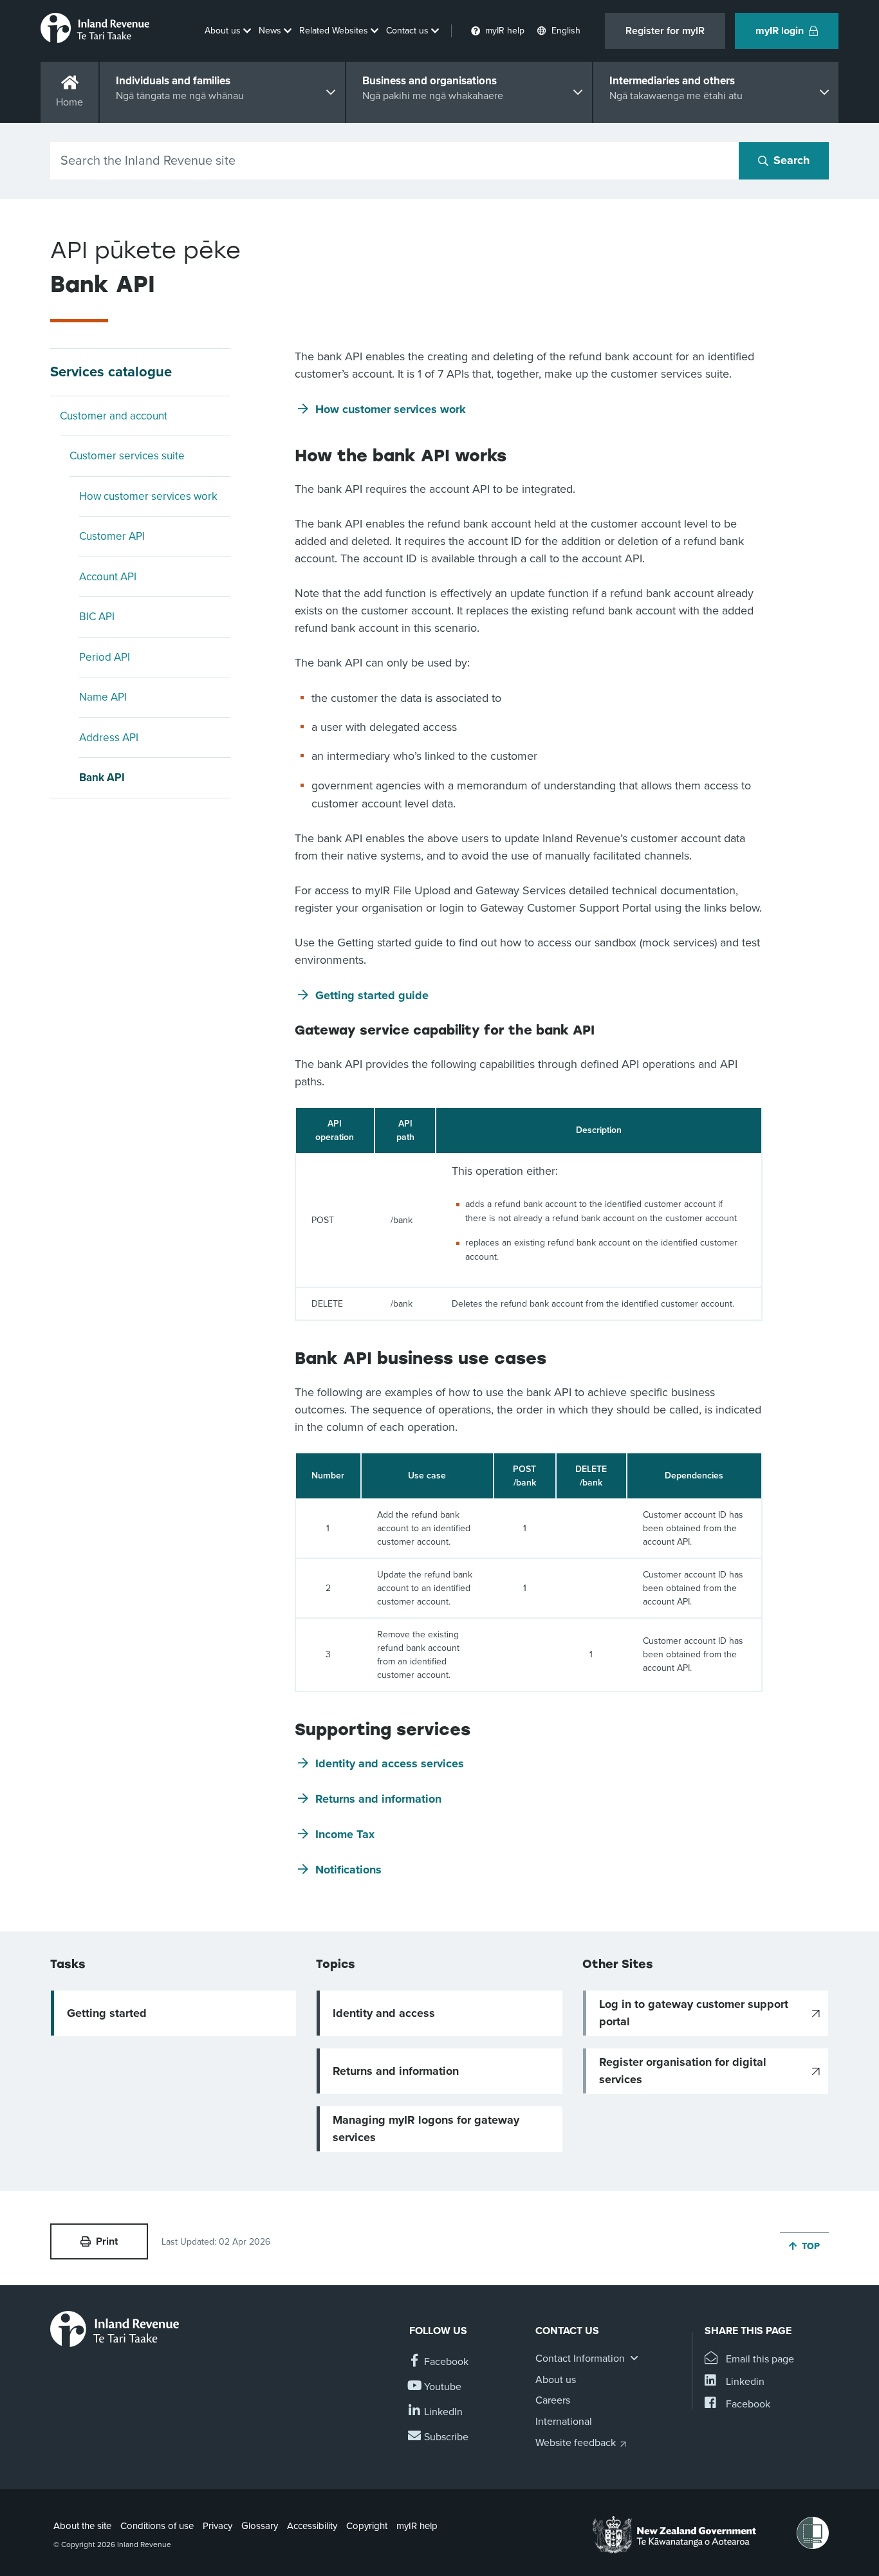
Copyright (367, 2526)
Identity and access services (390, 1763)
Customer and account (114, 416)
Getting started (107, 2013)
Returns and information (378, 1799)
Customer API (112, 536)
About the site (82, 2526)
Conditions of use (157, 2526)
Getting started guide (372, 995)
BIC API (97, 617)
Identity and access (384, 2013)
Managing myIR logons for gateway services (426, 2129)
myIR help (417, 2526)
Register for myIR (665, 31)
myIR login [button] (780, 31)
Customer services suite (127, 456)
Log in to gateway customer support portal (694, 2013)
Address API (109, 738)
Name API (103, 697)
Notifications (348, 1870)
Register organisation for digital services (683, 2071)
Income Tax (345, 1834)
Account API (108, 577)
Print (107, 2241)
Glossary (260, 2526)
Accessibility (312, 2526)
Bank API (102, 777)
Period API (105, 657)
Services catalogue (111, 372)
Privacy (217, 2526)
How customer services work (148, 496)
